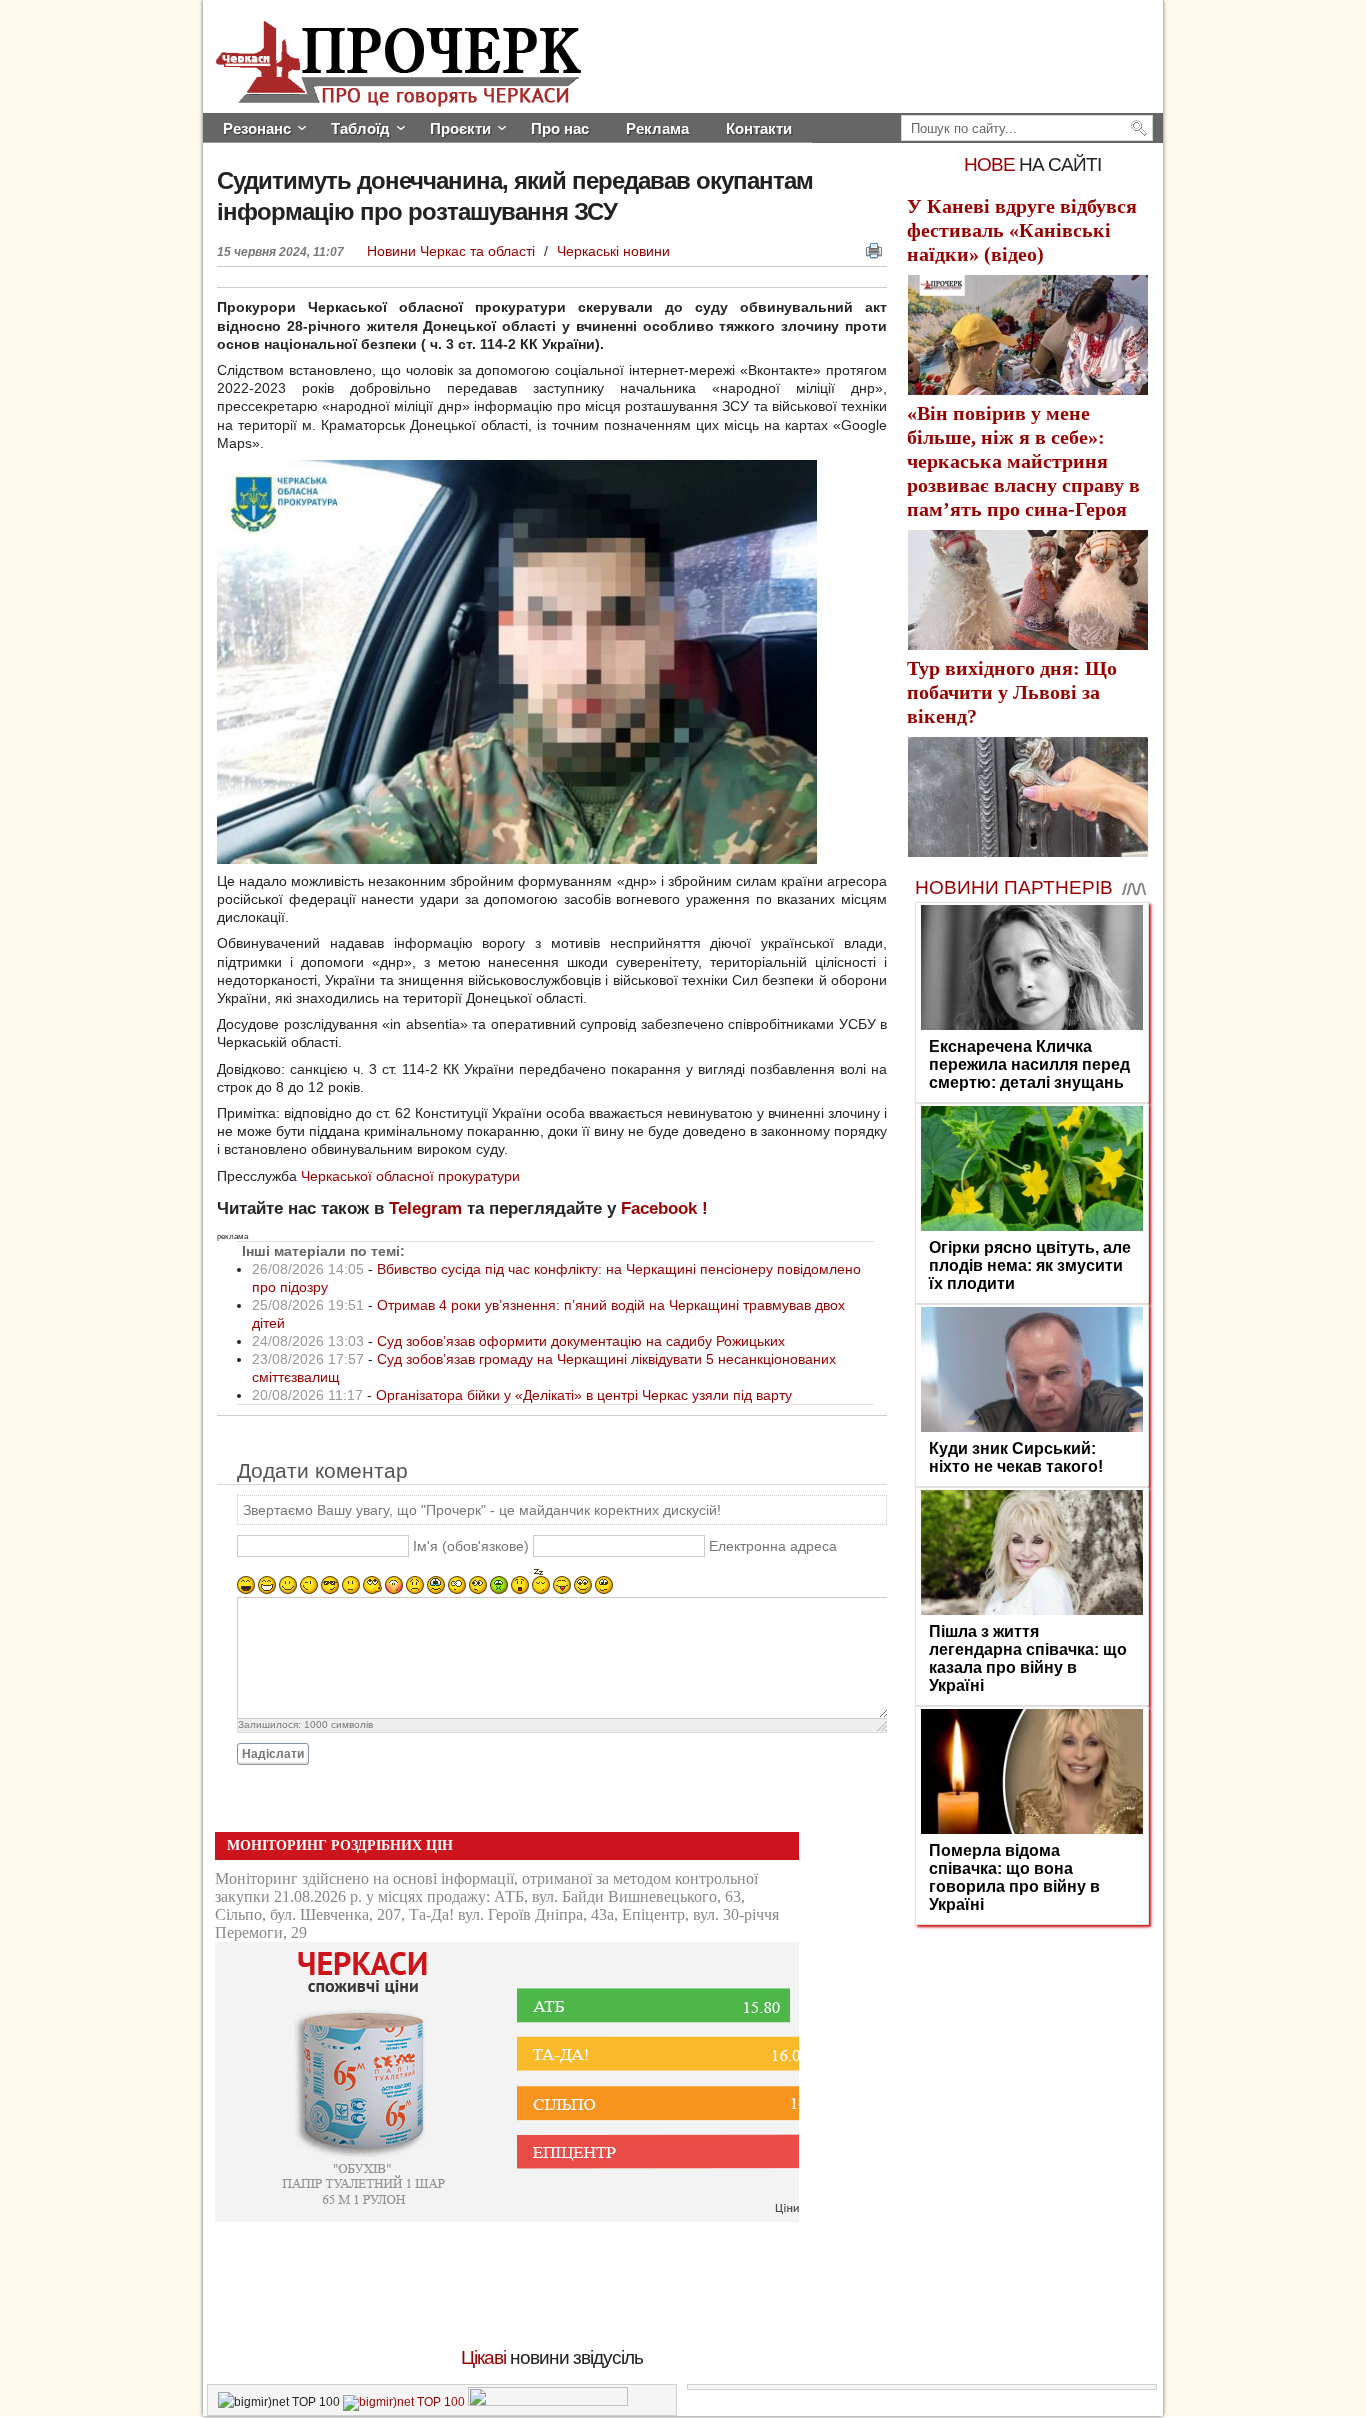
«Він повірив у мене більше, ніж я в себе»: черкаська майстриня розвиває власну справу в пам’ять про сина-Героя (1023, 461)
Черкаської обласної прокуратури (410, 1176)
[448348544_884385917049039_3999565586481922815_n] (517, 859)
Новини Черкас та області (453, 251)
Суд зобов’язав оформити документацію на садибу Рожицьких (581, 1341)
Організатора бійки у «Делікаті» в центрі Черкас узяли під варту (584, 1395)
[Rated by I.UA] (548, 2402)
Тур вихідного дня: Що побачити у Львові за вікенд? (1012, 692)
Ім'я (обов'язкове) (471, 1547)
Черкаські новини (613, 251)
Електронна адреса (773, 1547)
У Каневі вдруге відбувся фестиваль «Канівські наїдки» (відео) (1022, 230)
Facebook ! (664, 1208)
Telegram (425, 1208)
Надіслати (273, 1754)
